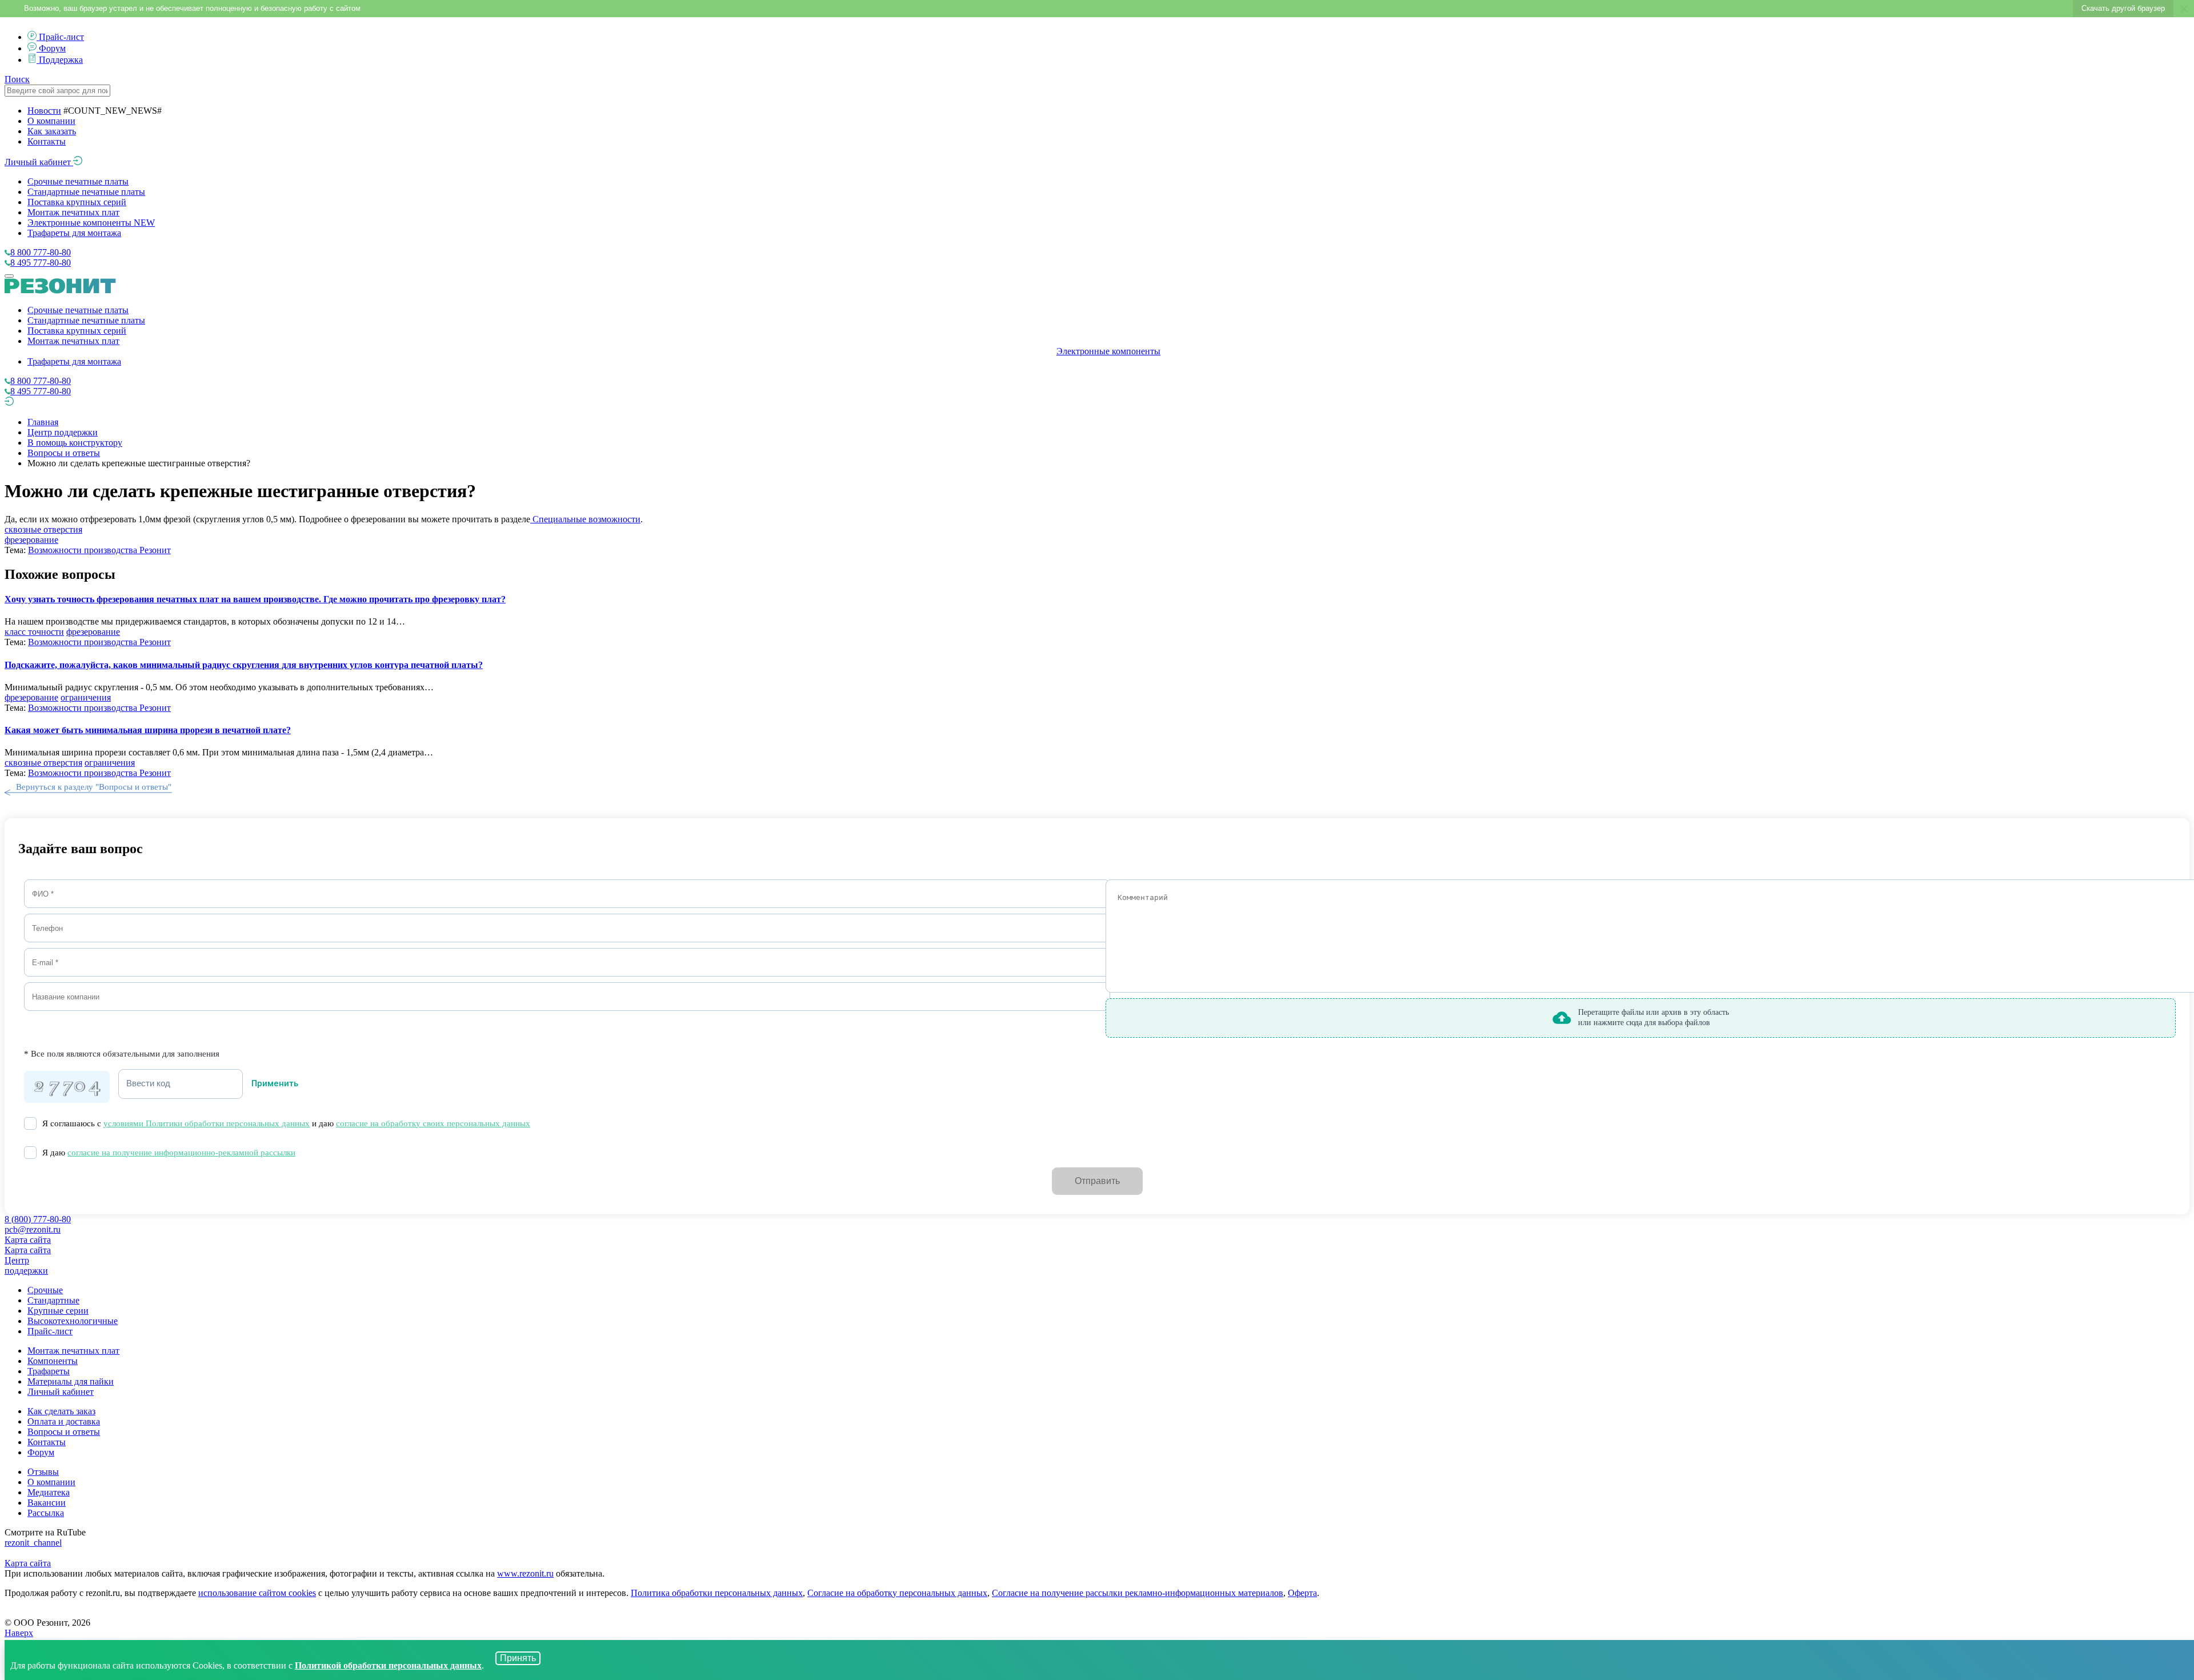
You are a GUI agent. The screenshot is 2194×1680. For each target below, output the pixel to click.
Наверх (19, 1633)
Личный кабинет (39, 162)
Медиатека (49, 1492)
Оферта (1302, 1593)
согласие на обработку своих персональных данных (433, 1123)
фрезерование (31, 540)
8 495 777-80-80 (41, 263)
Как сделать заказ (61, 1411)
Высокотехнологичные (73, 1321)
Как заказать (52, 131)
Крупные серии (58, 1311)
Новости (44, 111)
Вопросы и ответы (64, 453)
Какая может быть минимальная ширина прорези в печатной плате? (148, 730)
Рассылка (46, 1513)
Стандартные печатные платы (86, 192)
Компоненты (53, 1361)
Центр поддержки (63, 432)
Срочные (45, 1290)
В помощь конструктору (75, 443)
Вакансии (47, 1503)
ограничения (86, 697)
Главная (43, 422)
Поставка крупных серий (77, 202)
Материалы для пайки (71, 1381)
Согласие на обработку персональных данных (897, 1593)
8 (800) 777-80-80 (38, 1219)
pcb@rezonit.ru (33, 1229)
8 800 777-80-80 (41, 252)
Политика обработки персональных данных (717, 1593)
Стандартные (53, 1300)
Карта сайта (28, 1240)
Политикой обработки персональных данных (388, 1665)
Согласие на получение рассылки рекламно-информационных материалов (1138, 1593)
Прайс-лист (61, 37)
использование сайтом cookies (257, 1593)
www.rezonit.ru (525, 1573)
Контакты (47, 141)
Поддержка (61, 60)
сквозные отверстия (43, 529)
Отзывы (43, 1472)
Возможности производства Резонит (99, 550)
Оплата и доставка (64, 1421)
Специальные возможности (585, 519)
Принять (518, 1658)
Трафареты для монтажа (74, 233)
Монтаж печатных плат (73, 212)
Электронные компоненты (91, 223)
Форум (52, 48)
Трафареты (49, 1371)
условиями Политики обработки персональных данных (207, 1123)
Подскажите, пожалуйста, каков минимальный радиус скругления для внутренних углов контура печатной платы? (244, 665)
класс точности (34, 632)
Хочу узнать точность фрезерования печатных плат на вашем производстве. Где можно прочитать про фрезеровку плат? (255, 599)
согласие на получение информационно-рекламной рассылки (181, 1153)
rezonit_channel (33, 1543)
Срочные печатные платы (78, 181)
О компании (51, 121)
